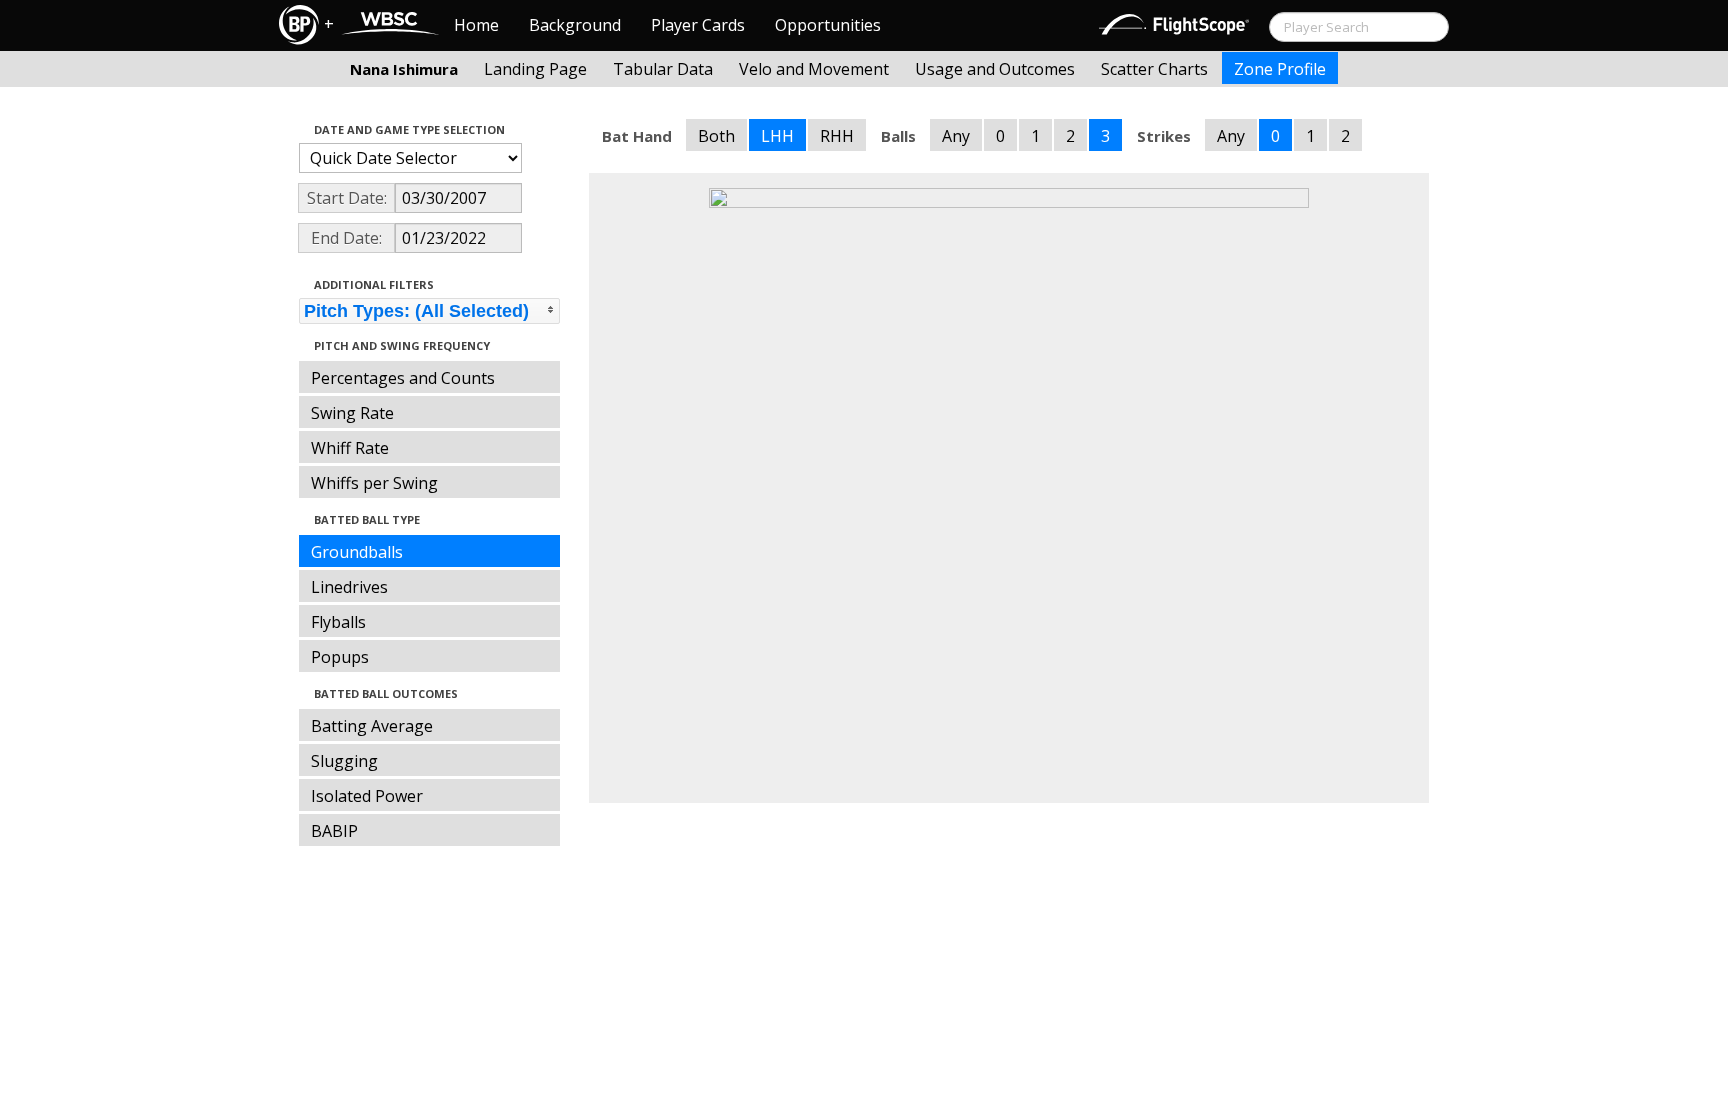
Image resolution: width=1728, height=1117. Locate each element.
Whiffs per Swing (374, 483)
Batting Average (372, 726)
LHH (777, 136)
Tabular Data (663, 69)
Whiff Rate (350, 448)
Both (716, 136)
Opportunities (828, 25)
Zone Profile (1280, 69)
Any (956, 136)
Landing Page (535, 69)
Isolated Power (367, 796)
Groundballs (357, 552)
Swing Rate (352, 413)
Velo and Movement (814, 69)
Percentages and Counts (403, 378)
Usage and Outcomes (995, 69)
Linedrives (349, 587)
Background (575, 25)
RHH (837, 136)
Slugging (344, 761)
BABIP (334, 831)
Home (476, 25)
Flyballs (338, 622)
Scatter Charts (1154, 69)
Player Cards (698, 25)
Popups (340, 657)
